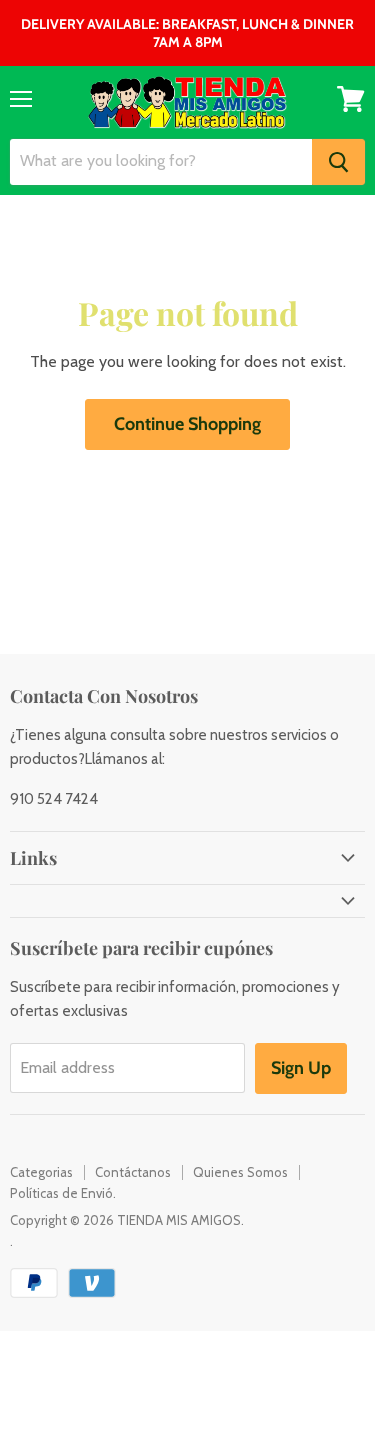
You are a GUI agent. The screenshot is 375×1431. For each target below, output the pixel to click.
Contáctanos (133, 1172)
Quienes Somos (240, 1172)
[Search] (338, 162)
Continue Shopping (187, 424)
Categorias (41, 1172)
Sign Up (301, 1068)
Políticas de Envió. (63, 1193)
